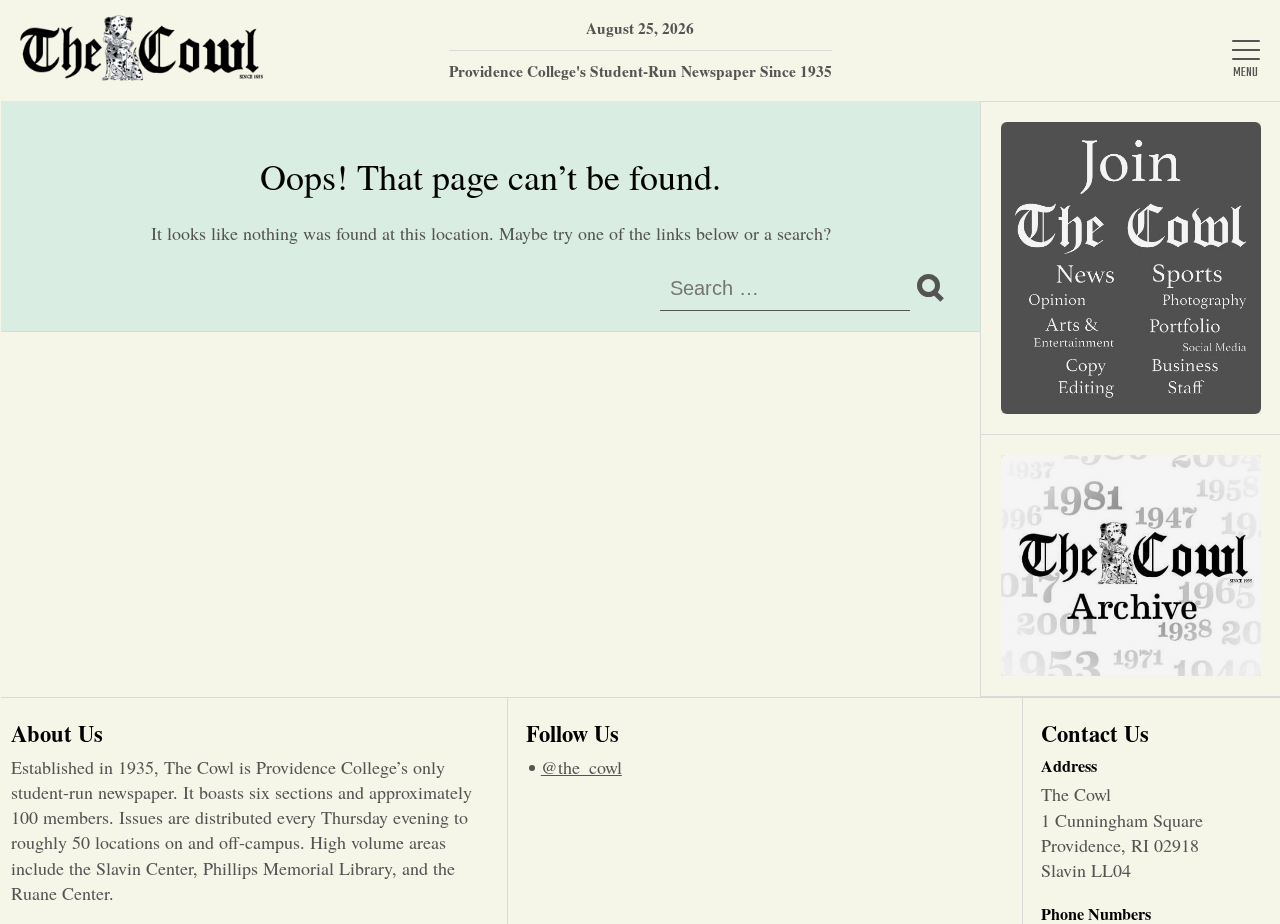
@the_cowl (581, 767)
